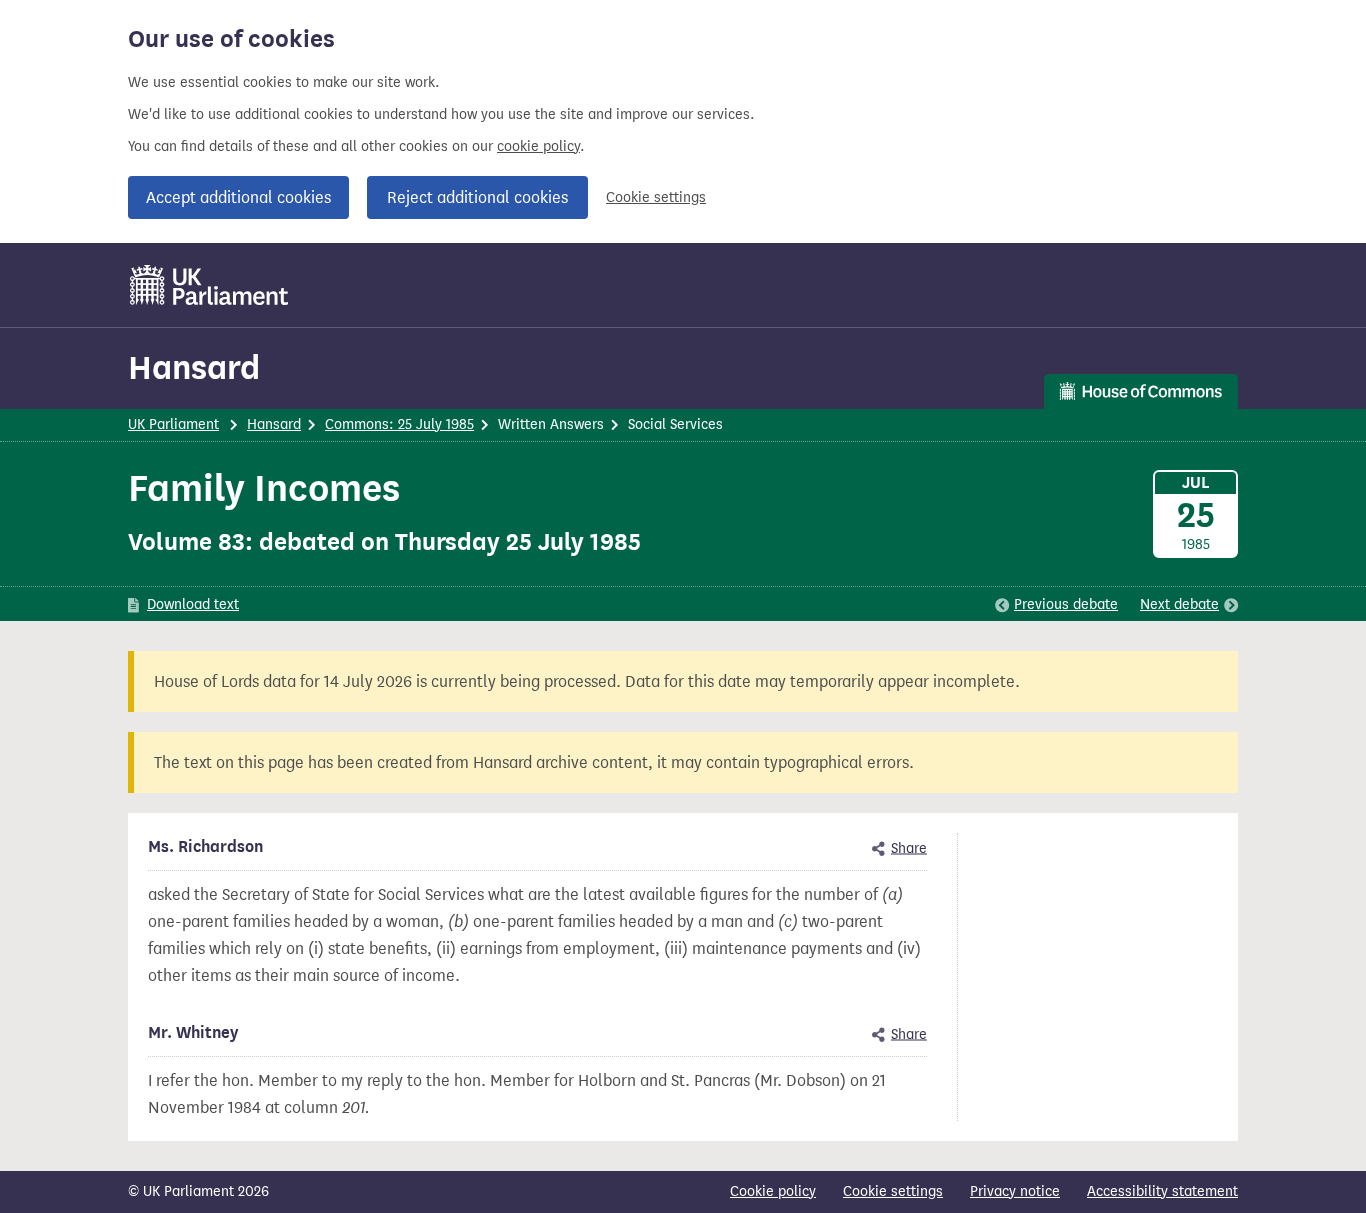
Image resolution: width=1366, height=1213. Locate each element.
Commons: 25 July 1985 (399, 424)
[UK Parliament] (209, 285)
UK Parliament (173, 424)
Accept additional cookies (238, 197)
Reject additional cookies (477, 197)
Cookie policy (773, 1191)
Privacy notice (1015, 1191)
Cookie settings (656, 197)
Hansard (194, 367)
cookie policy (538, 146)
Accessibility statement (1162, 1191)
